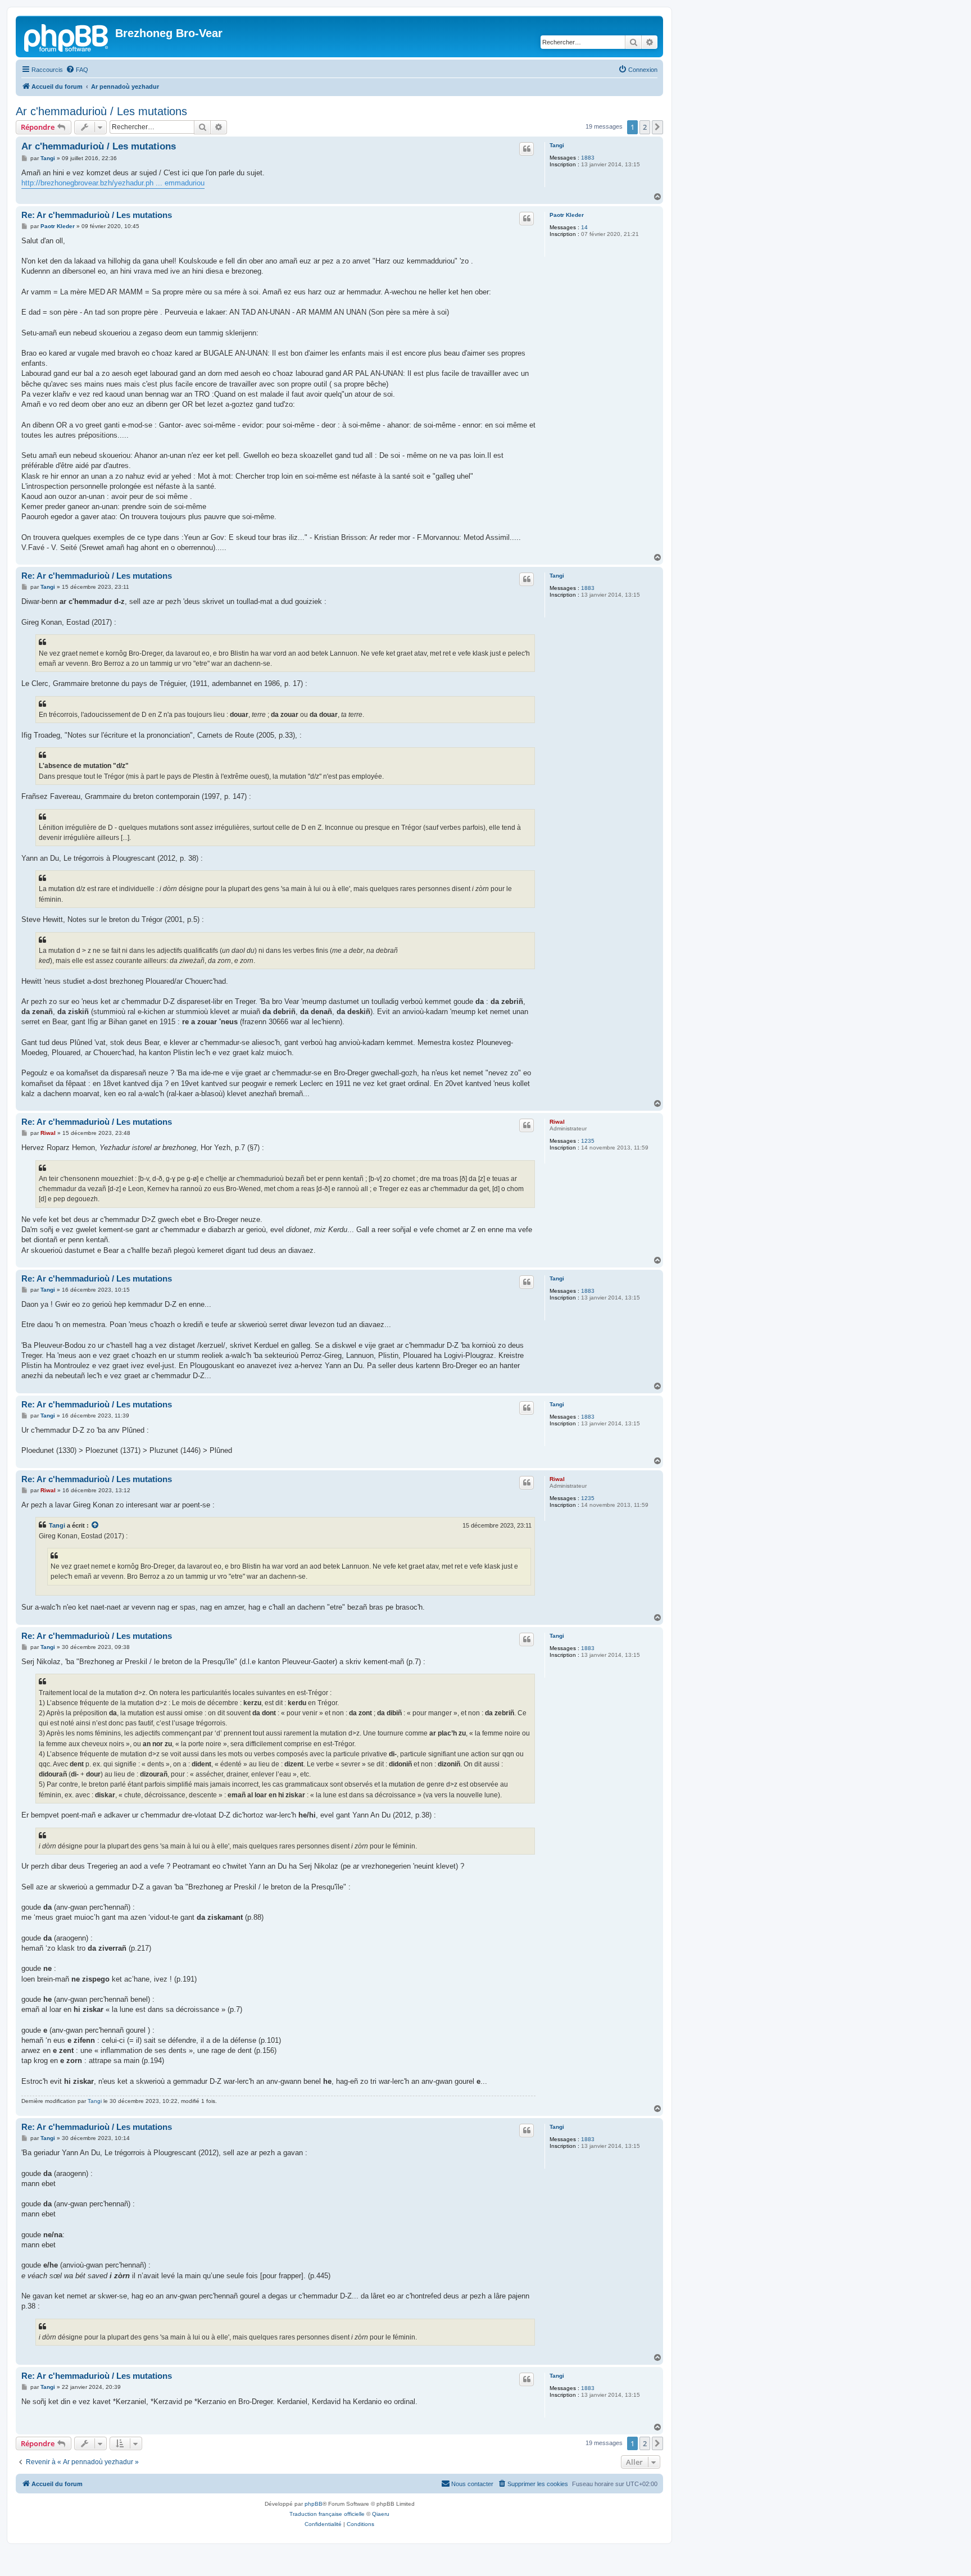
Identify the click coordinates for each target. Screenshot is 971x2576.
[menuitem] (77, 70)
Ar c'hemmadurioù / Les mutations (101, 111)
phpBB (314, 2504)
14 (584, 227)
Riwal (557, 1122)
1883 (588, 158)
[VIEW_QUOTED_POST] (96, 1525)
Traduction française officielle (327, 2514)
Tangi (557, 145)
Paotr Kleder (567, 215)
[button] (657, 127)
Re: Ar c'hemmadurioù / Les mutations (97, 215)
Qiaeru (381, 2514)
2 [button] (645, 127)
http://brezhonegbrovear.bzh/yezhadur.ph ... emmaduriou (113, 183)
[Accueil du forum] (67, 37)
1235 (588, 1141)
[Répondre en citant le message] (527, 149)
